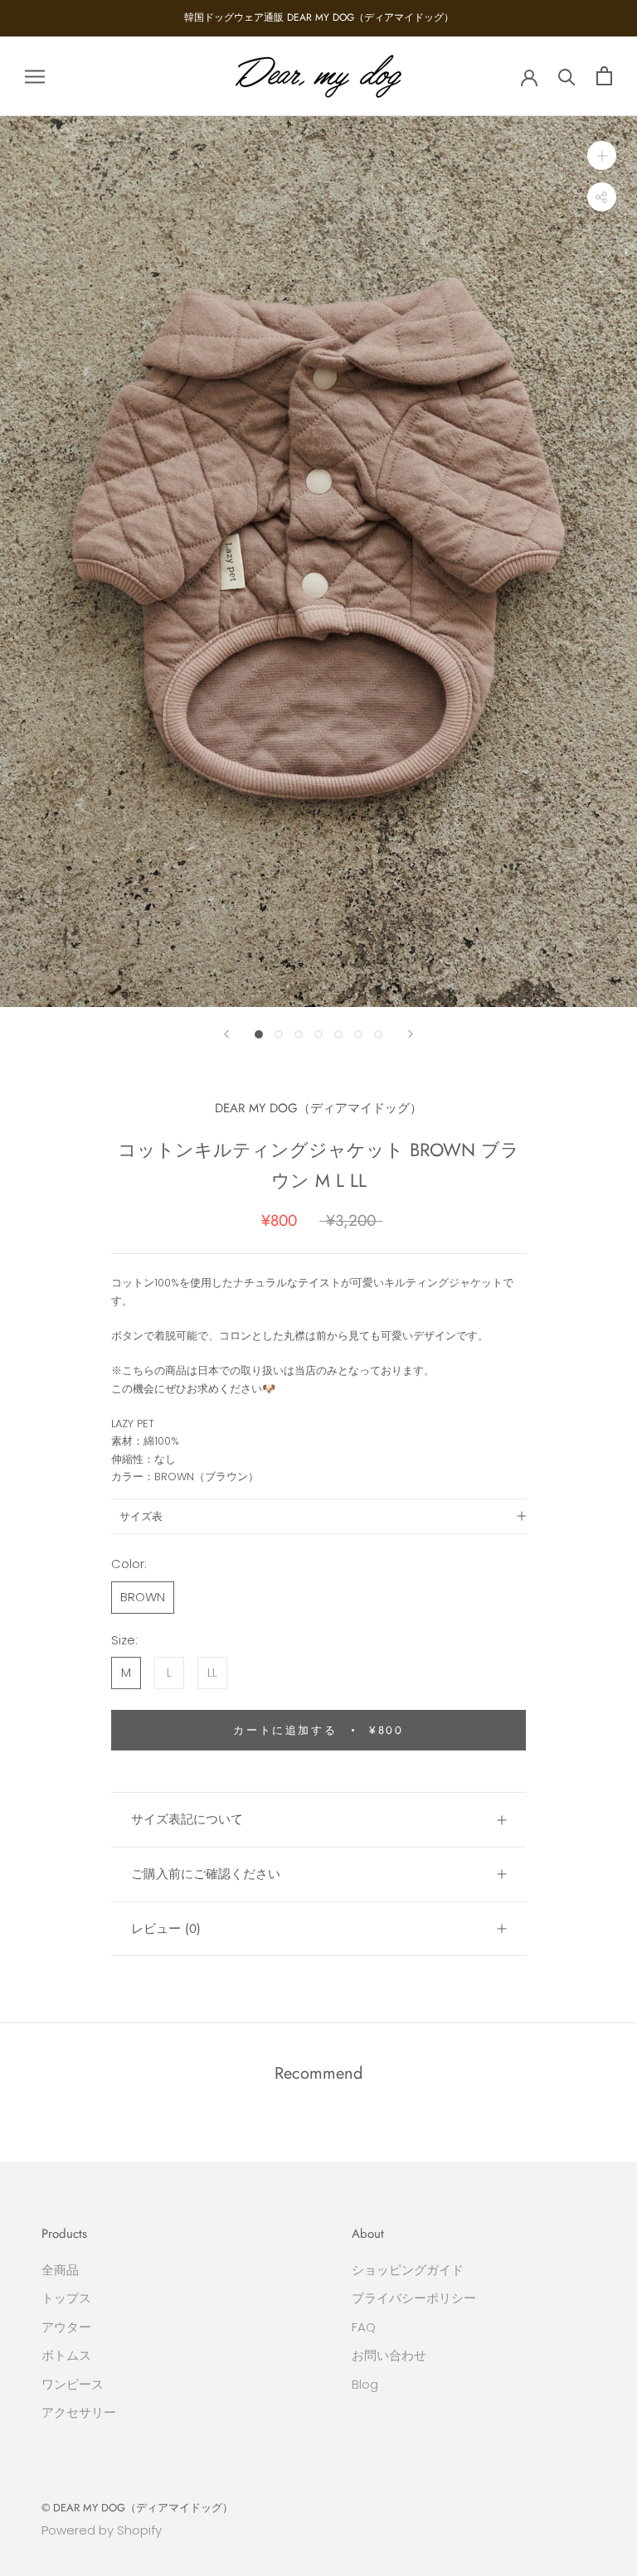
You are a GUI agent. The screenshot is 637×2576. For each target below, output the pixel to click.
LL (212, 1672)
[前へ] (226, 1034)
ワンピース (73, 2384)
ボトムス (66, 2355)
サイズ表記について (187, 1819)
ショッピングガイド (408, 2270)
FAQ (364, 2327)
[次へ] (411, 1034)
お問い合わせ (389, 2355)
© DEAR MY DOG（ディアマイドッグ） (137, 2508)
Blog (365, 2384)
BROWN (143, 1597)
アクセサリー (79, 2412)
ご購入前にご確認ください (206, 1874)
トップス (66, 2298)
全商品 (60, 2270)
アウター (66, 2327)
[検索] (567, 76)
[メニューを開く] (35, 76)
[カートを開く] (604, 76)
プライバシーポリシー (414, 2298)
